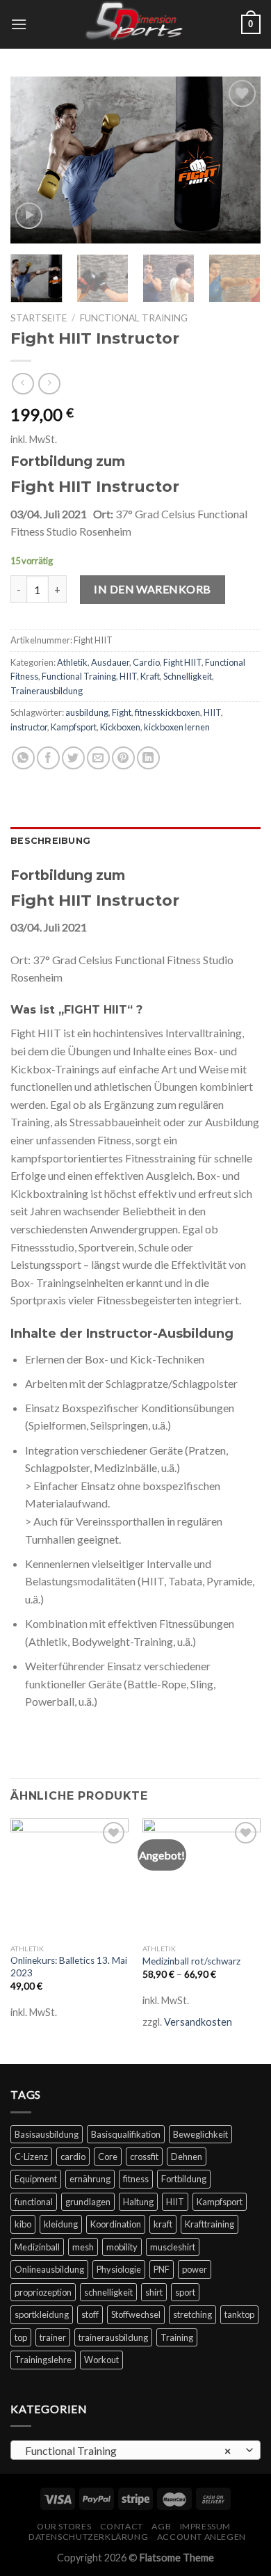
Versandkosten (198, 2022)
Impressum (206, 2526)
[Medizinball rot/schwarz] (202, 1878)
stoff (90, 2314)
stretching (192, 2314)
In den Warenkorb (153, 589)
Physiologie (119, 2269)
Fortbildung (184, 2179)
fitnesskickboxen (167, 712)
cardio (73, 2157)
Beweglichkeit (200, 2134)
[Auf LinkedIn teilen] (148, 758)
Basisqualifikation (126, 2134)
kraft (163, 2224)
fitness (136, 2179)
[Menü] (19, 24)
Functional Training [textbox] (128, 2450)
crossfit (144, 2157)
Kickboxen (120, 727)
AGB (161, 2526)
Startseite (39, 318)
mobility (122, 2247)
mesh (83, 2247)
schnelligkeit (108, 2292)
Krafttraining (210, 2224)
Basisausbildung (47, 2134)
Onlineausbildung (49, 2269)
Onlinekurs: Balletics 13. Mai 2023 (69, 1967)
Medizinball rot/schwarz (191, 1961)
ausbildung (87, 712)
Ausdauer (110, 662)
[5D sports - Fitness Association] (135, 24)
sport (185, 2292)
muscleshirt (173, 2247)
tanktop (239, 2314)
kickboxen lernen (177, 727)
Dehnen (187, 2157)
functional (34, 2202)
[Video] (29, 216)
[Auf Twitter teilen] (73, 758)
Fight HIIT (182, 662)
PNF (162, 2269)
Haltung (138, 2202)
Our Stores (64, 2526)
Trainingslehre (43, 2360)
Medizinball (37, 2247)
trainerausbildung (113, 2337)
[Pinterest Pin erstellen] (123, 758)
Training (177, 2337)
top (21, 2337)
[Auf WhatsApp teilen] (23, 758)
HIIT (128, 676)
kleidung (61, 2224)
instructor (29, 727)
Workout (101, 2360)
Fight (122, 712)
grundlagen (88, 2202)
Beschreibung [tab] (50, 841)
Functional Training (134, 318)
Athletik (72, 662)
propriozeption (43, 2292)
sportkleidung (42, 2314)
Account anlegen (202, 2537)
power (195, 2269)
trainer (53, 2337)
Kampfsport (74, 727)
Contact (122, 2526)
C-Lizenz (31, 2157)
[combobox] (135, 2450)
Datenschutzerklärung (88, 2537)
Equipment (36, 2179)
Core (108, 2157)
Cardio (146, 662)
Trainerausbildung (47, 691)
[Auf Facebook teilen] (48, 758)
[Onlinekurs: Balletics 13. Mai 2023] (69, 1878)
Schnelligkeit (188, 676)
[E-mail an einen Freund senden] (98, 758)
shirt (154, 2292)
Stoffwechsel (136, 2314)
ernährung (90, 2179)
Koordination (116, 2224)
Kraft (150, 676)
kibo (23, 2224)
